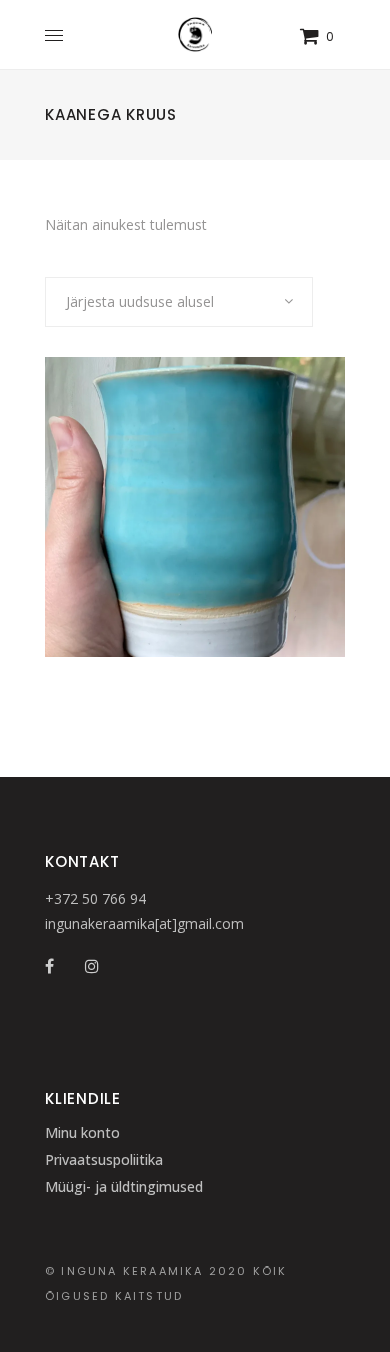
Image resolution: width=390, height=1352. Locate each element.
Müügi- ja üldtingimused (124, 1186)
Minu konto (82, 1132)
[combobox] (179, 302)
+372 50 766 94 (95, 898)
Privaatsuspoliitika (104, 1159)
